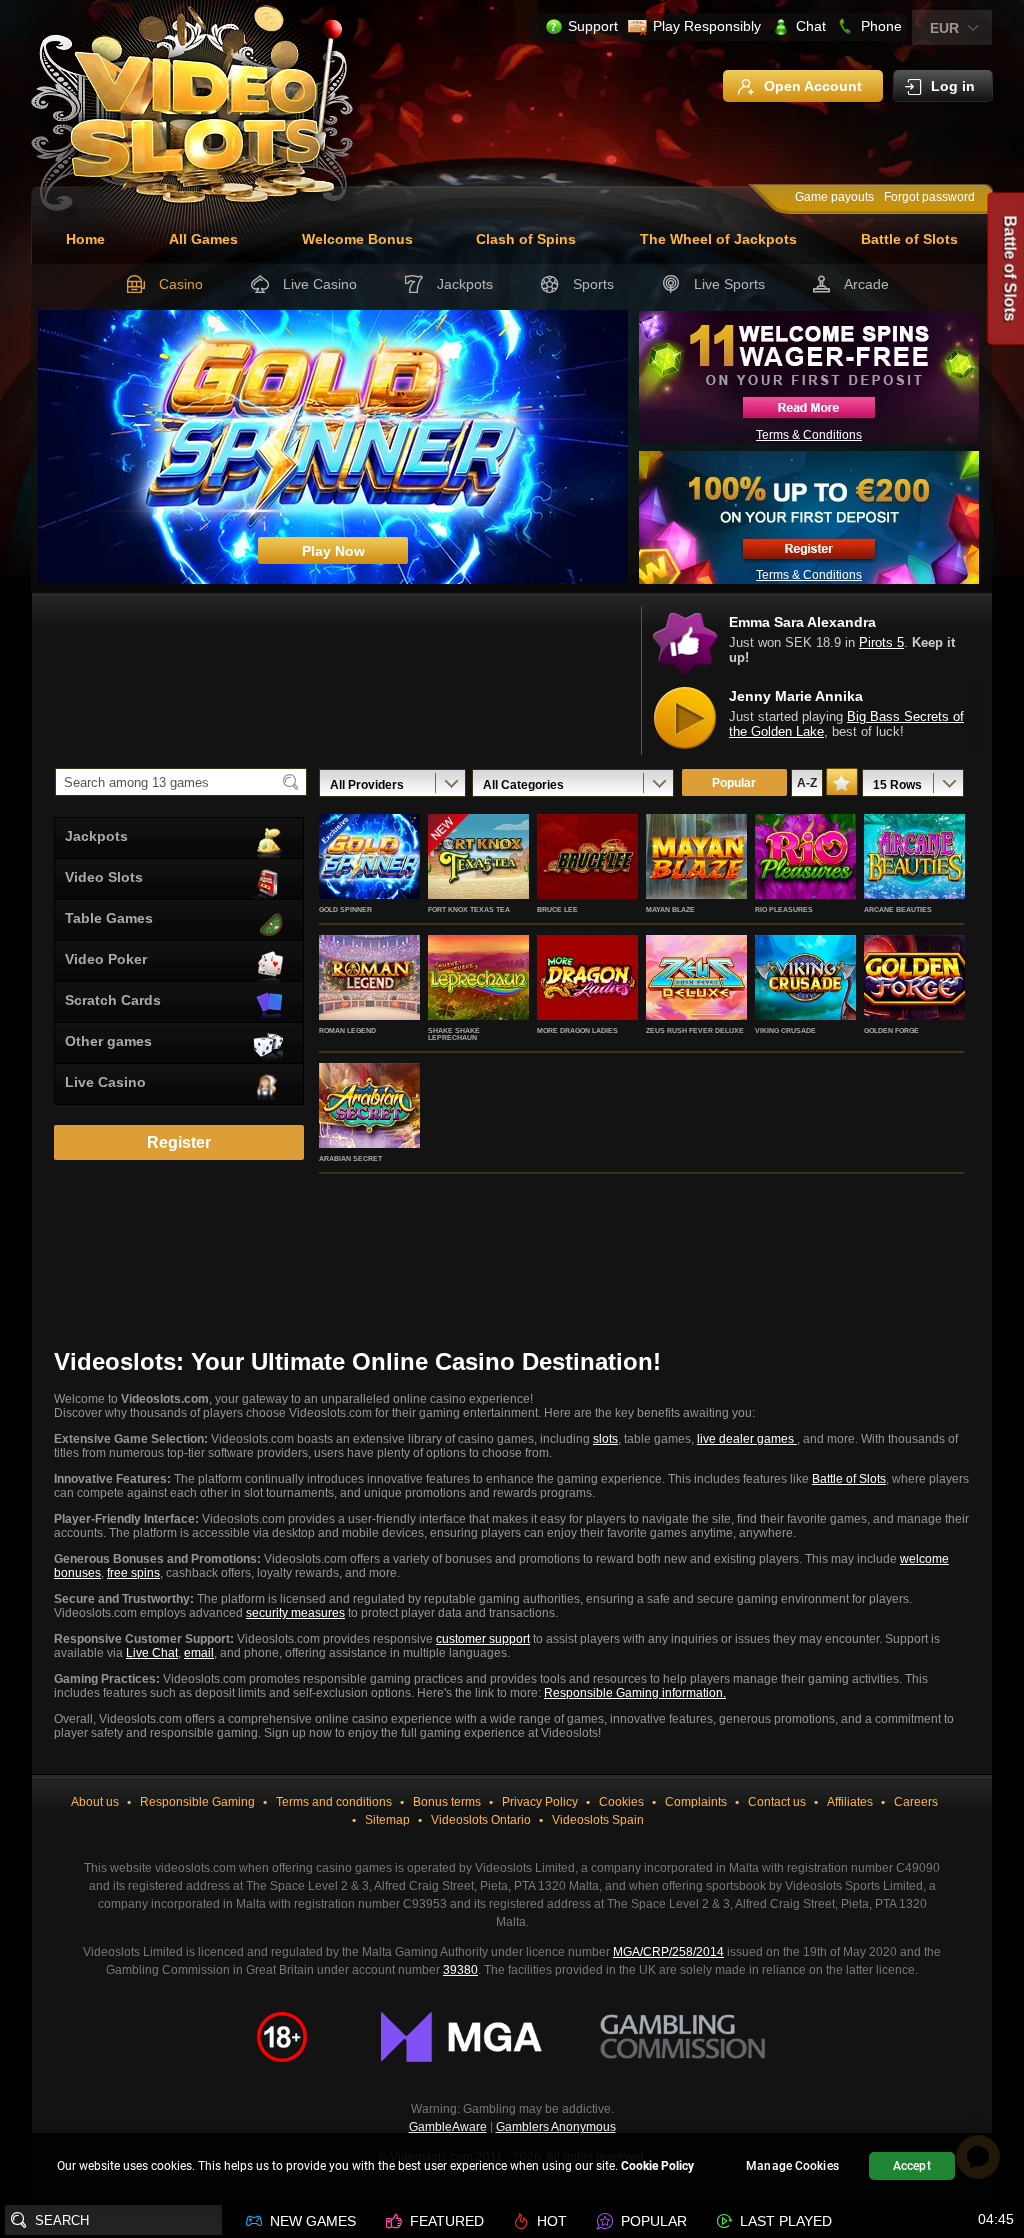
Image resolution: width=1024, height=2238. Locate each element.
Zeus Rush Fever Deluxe (695, 1030)
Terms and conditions (334, 1802)
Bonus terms (447, 1802)
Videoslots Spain (598, 1820)
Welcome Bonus (357, 239)
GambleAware (448, 2127)
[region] (512, 2168)
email (199, 1653)
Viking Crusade (785, 1030)
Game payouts (834, 197)
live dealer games (747, 1439)
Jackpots (465, 284)
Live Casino (320, 284)
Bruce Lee (557, 909)
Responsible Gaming (197, 1802)
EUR (944, 28)
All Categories (523, 785)
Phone (881, 26)
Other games (108, 1041)
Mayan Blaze (670, 909)
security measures (295, 1613)
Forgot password (929, 197)
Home (85, 239)
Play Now (369, 878)
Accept (912, 2166)
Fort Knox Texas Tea (469, 909)
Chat (811, 26)
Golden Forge (891, 1030)
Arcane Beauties (898, 909)
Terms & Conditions (809, 435)
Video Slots (104, 877)
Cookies (621, 1802)
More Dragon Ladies (577, 1030)
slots (605, 1439)
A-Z (807, 783)
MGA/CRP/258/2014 (668, 1952)
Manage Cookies (792, 2166)
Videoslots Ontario (481, 1820)
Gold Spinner (345, 909)
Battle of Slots (909, 239)
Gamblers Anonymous (556, 2127)
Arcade (866, 284)
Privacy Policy (540, 1802)
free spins (133, 1573)
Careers (916, 1802)
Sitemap (387, 1820)
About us (95, 1802)
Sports (593, 284)
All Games (203, 239)
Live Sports (729, 284)
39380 (460, 1970)
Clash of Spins (526, 239)
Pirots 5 (881, 642)
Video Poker (106, 959)
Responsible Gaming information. (635, 1693)
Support (593, 26)
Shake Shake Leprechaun (454, 1034)
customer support (483, 1639)
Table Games (109, 918)
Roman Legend (347, 1030)
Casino (181, 284)
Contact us (777, 1802)
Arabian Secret (350, 1158)
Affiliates (850, 1802)
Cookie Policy (657, 2166)
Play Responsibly (707, 26)
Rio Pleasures (784, 909)
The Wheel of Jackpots (718, 239)
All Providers (367, 785)
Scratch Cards (113, 1000)
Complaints (696, 1802)
